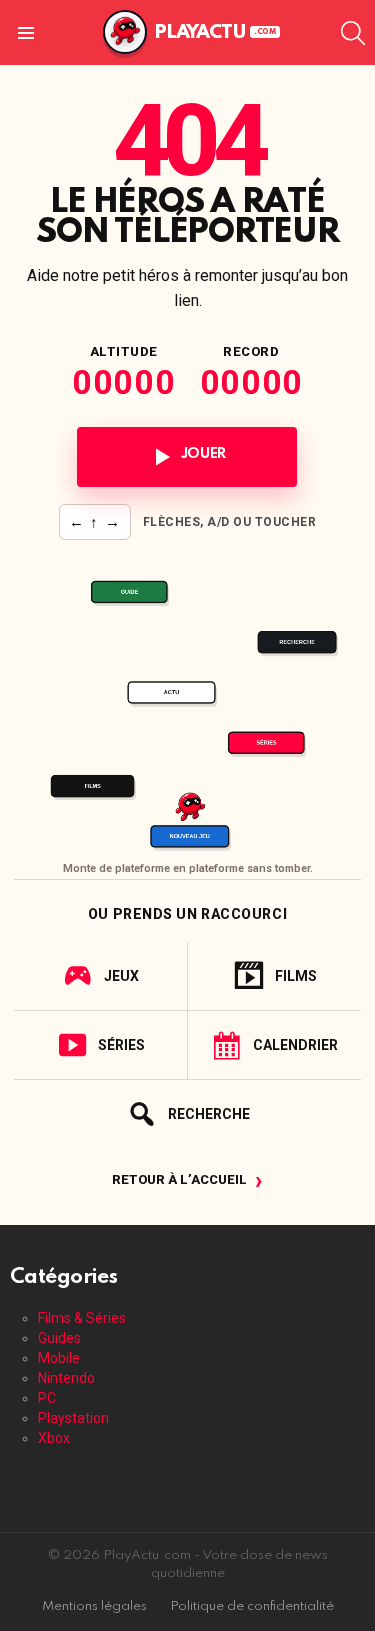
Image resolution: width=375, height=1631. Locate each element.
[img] (187, 702)
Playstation (73, 1418)
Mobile (59, 1358)
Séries (121, 1045)
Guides (59, 1338)
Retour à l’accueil (187, 1180)
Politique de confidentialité (252, 1606)
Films (296, 976)
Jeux (121, 976)
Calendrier (295, 1045)
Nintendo (66, 1378)
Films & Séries (82, 1318)
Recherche (209, 1114)
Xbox (54, 1438)
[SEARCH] (353, 33)
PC (47, 1398)
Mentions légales (94, 1606)
